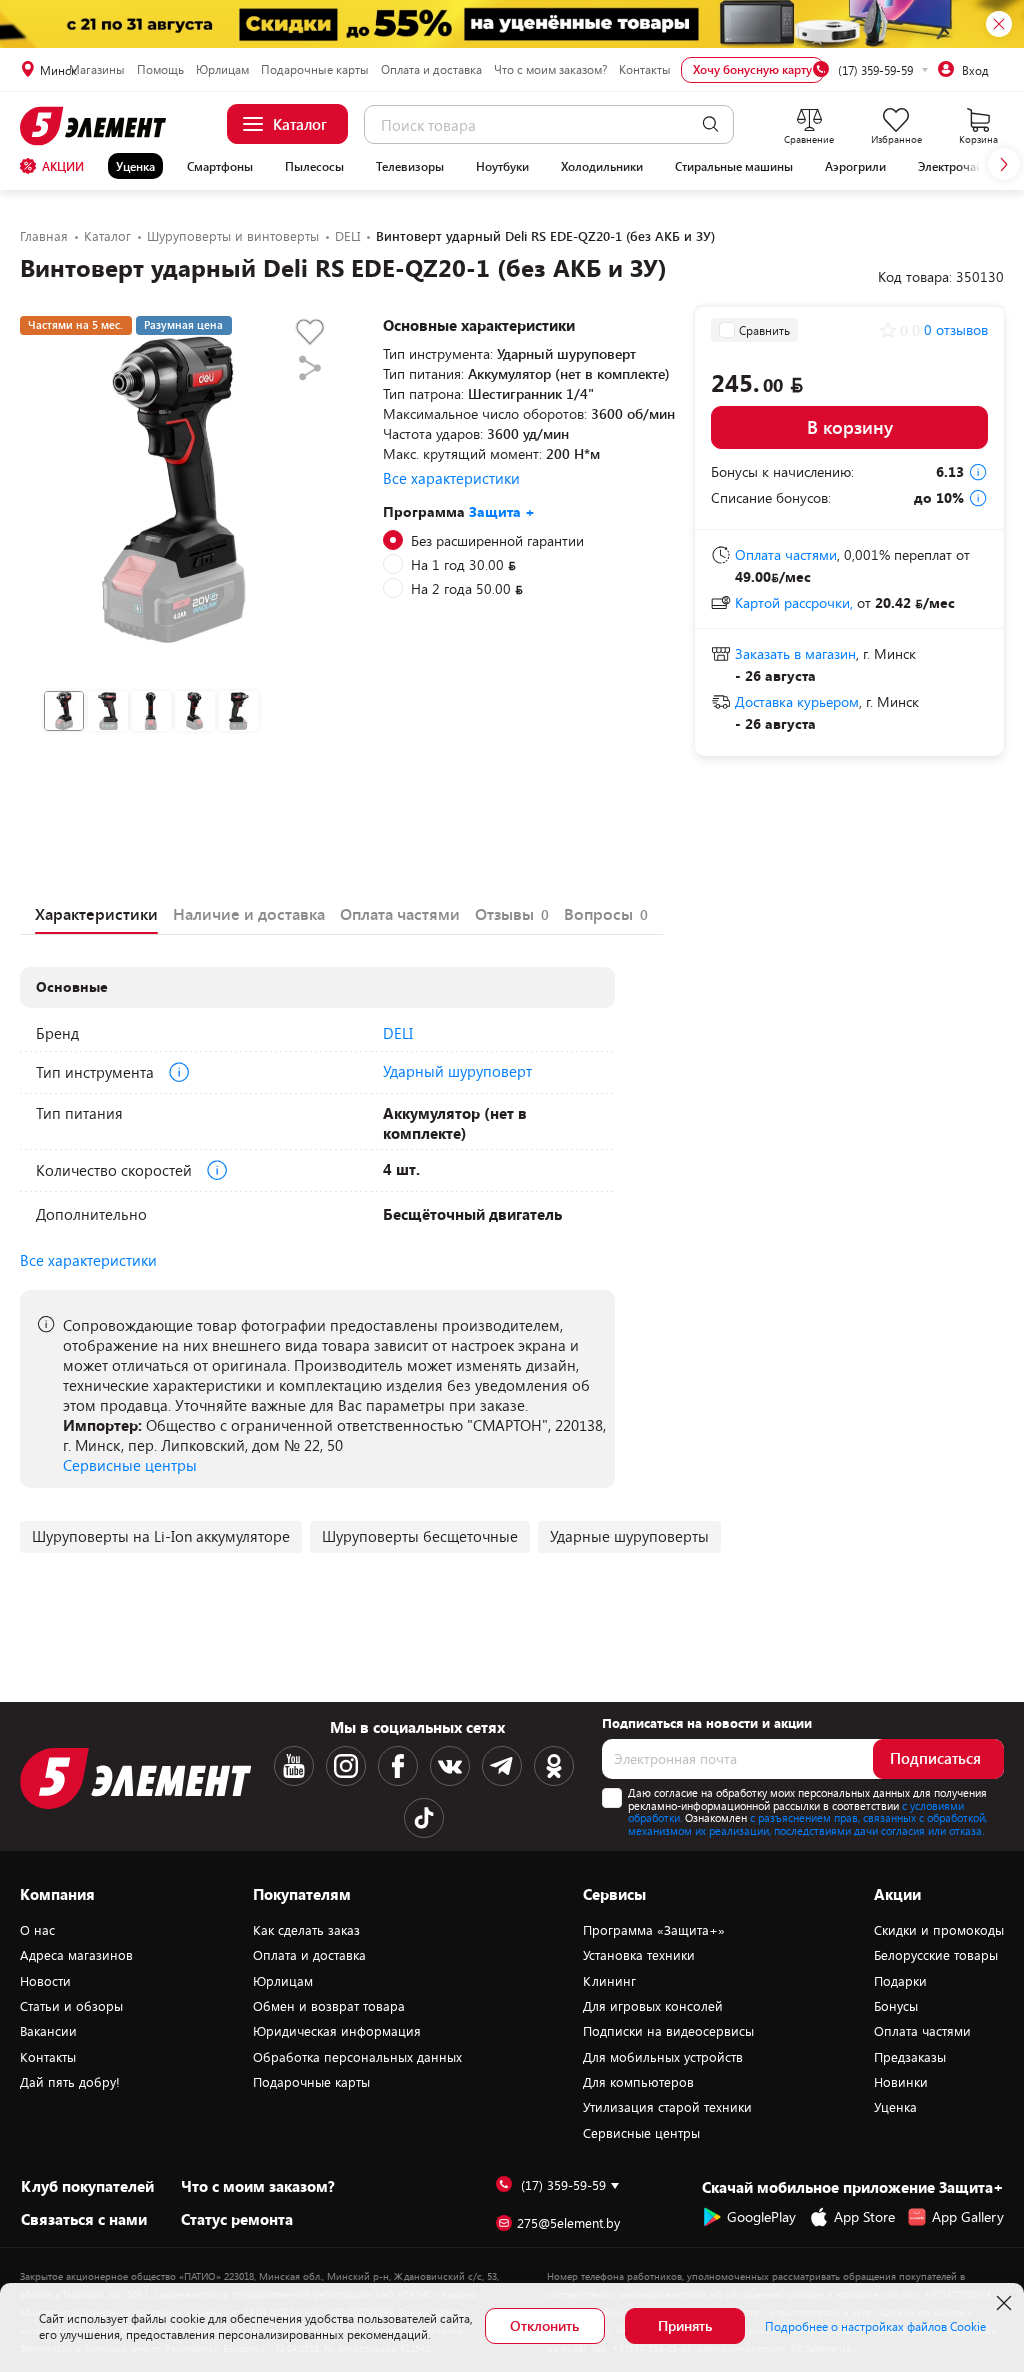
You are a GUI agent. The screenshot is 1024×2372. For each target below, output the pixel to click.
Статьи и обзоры (71, 2006)
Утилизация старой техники (667, 2107)
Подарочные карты (315, 69)
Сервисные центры (130, 1465)
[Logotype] (96, 126)
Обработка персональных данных (357, 2057)
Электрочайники (964, 166)
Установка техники (639, 1955)
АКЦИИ (63, 166)
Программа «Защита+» (654, 1930)
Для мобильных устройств (663, 2057)
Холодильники (602, 166)
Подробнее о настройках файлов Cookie (875, 2326)
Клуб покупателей (87, 2186)
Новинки (901, 2082)
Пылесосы (314, 166)
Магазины (97, 69)
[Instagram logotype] (346, 1766)
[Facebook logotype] (398, 1766)
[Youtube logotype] (294, 1766)
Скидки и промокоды (939, 1930)
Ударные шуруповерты (629, 1536)
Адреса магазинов (76, 1955)
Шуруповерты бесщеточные (420, 1536)
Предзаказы (910, 2057)
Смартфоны (220, 166)
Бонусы (896, 2006)
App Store (864, 2216)
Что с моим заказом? (550, 69)
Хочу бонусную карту (752, 69)
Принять (685, 2325)
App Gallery (968, 2216)
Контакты (645, 69)
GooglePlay (761, 2216)
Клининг (609, 1981)
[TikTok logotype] (424, 1818)
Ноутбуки (502, 166)
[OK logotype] (554, 1766)
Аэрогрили (855, 166)
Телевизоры (410, 166)
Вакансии (48, 2031)
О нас (37, 1930)
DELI (398, 1033)
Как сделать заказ (306, 1930)
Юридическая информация (337, 2031)
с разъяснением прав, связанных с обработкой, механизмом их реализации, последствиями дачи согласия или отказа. (807, 1824)
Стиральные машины (734, 166)
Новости (45, 1981)
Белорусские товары (936, 1955)
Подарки (900, 1981)
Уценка (135, 166)
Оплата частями (922, 2031)
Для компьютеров (638, 2082)
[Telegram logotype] (502, 1766)
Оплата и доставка (431, 69)
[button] (1004, 164)
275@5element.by (568, 2223)
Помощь (160, 69)
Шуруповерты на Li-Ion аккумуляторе (161, 1536)
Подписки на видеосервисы (668, 2031)
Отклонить (544, 2325)
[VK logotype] (450, 1766)
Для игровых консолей (653, 2006)
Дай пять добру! (70, 2082)
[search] (710, 124)
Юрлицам (222, 69)
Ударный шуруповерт (457, 1071)
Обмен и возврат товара (329, 2006)
